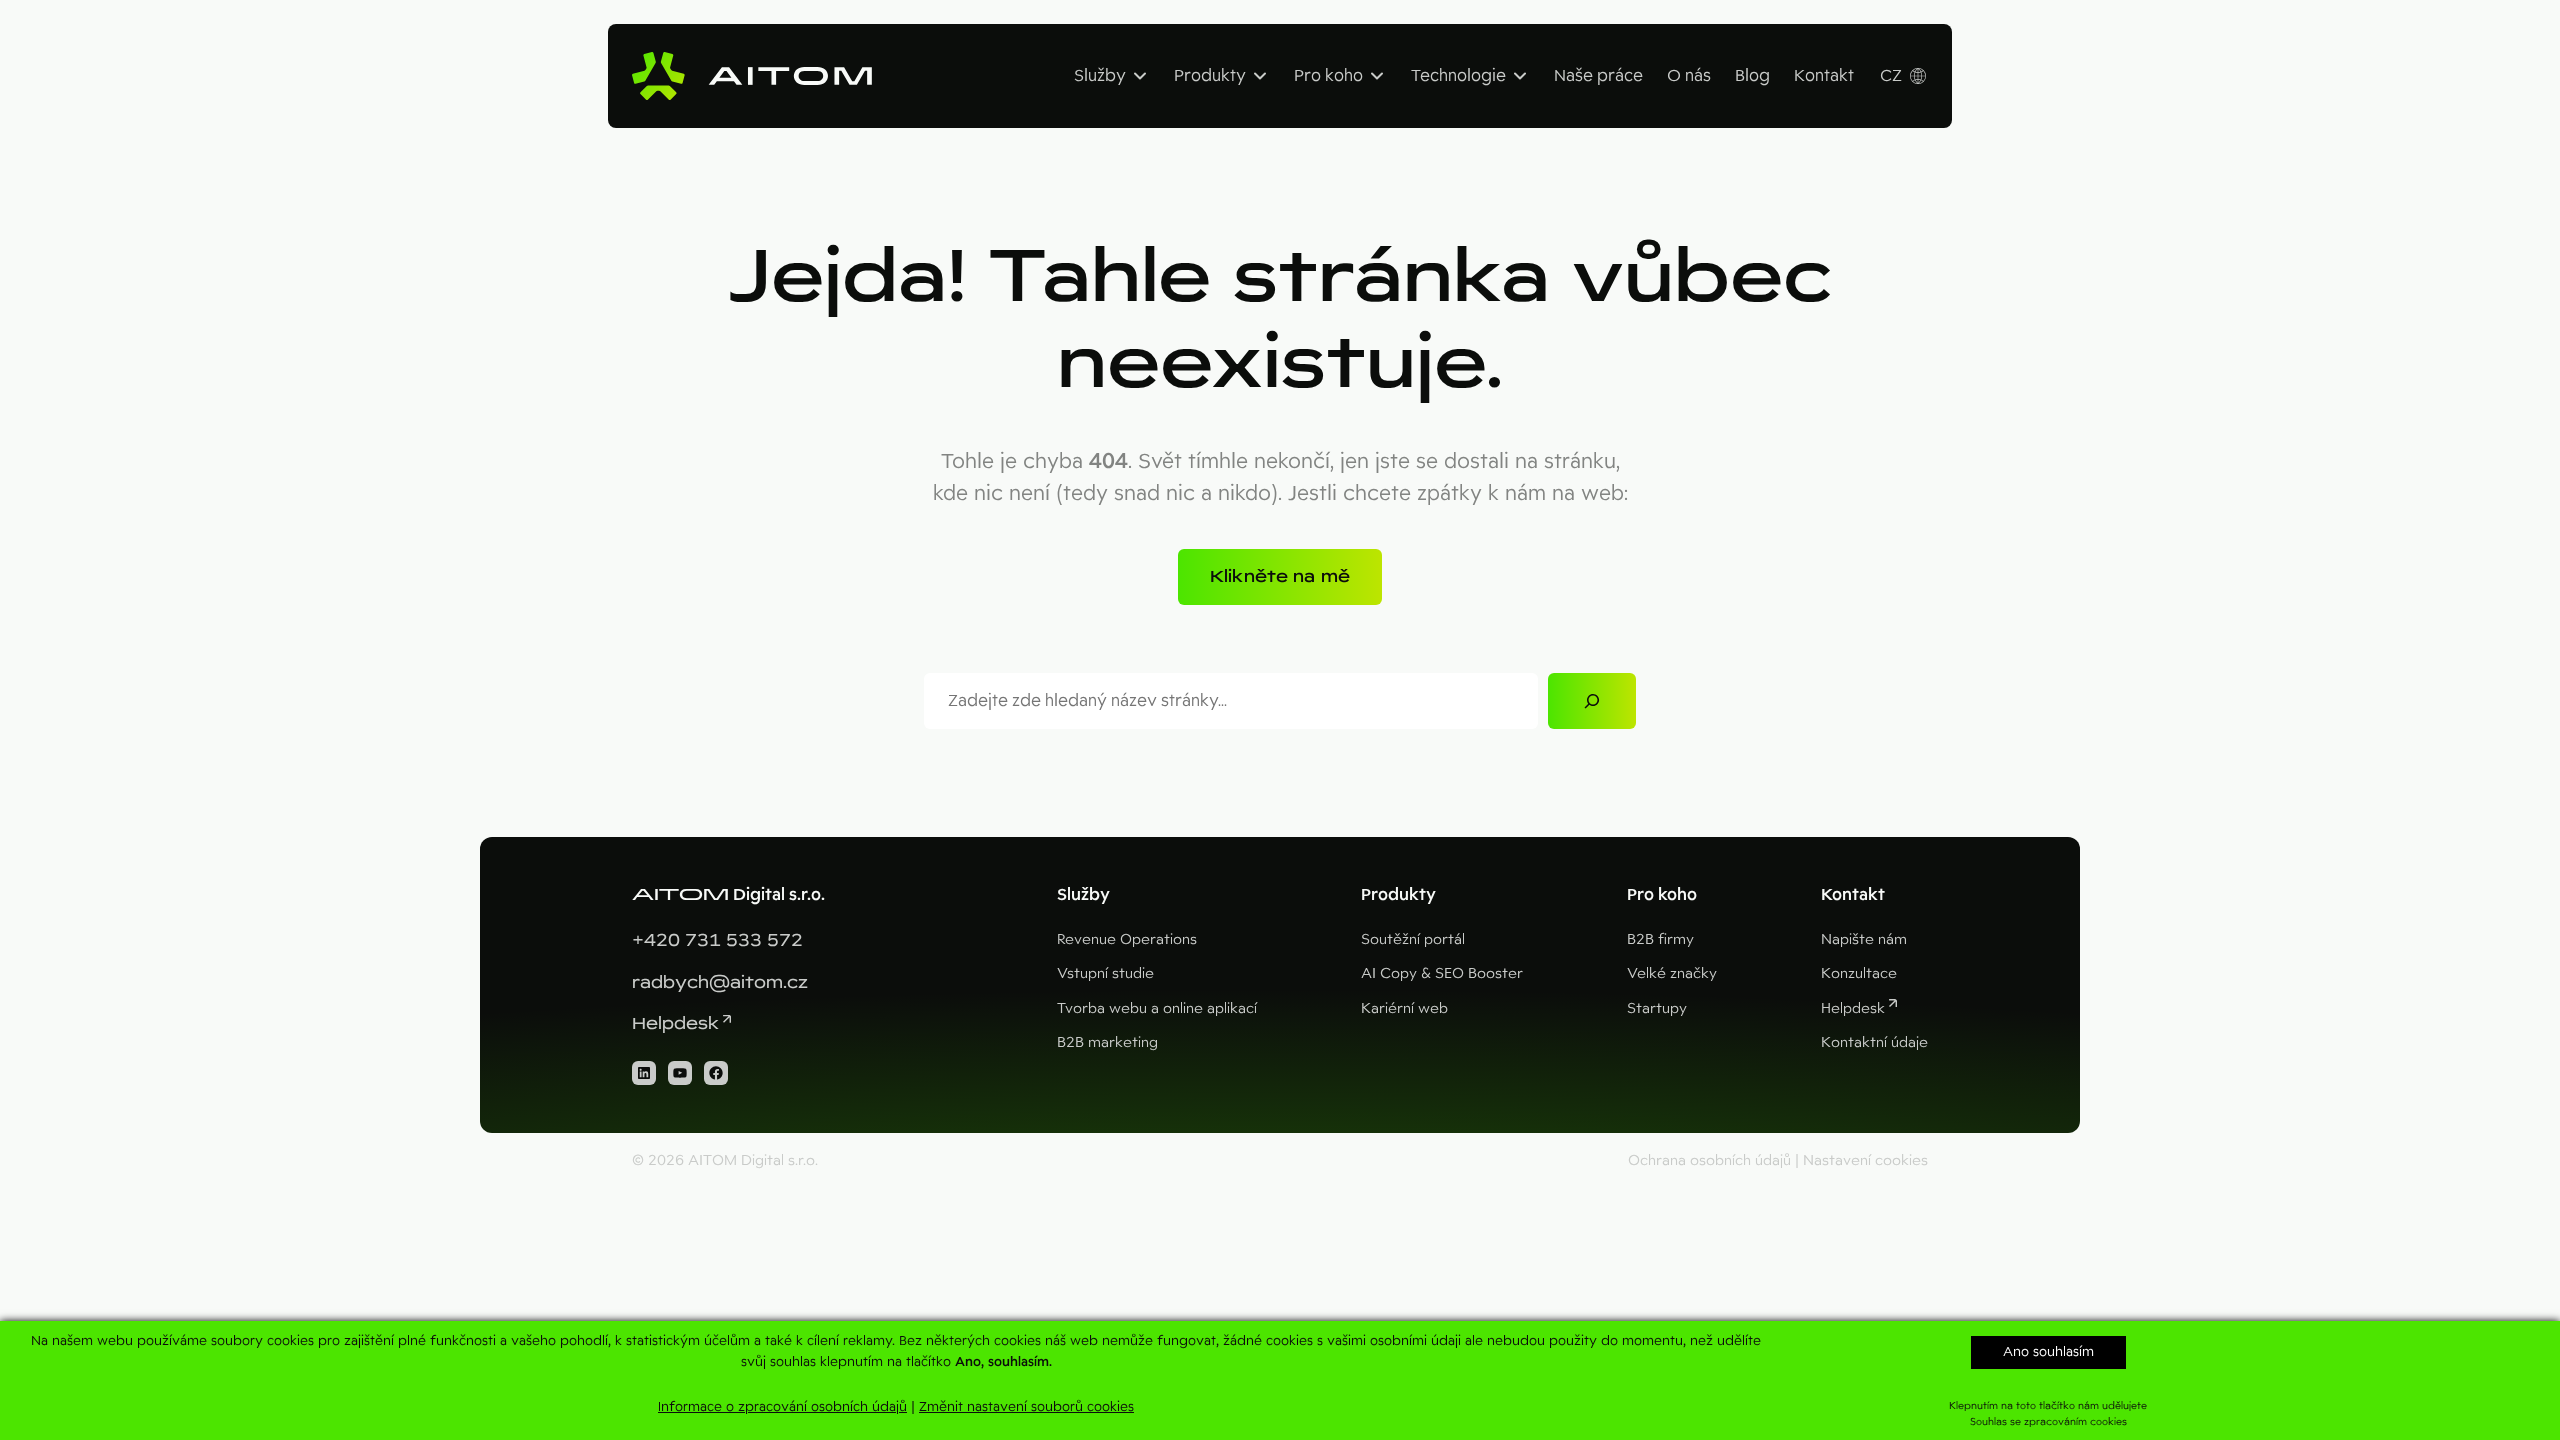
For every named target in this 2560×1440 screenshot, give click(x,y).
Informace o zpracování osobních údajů (782, 1406)
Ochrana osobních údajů (1709, 1160)
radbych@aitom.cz (720, 982)
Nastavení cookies (1865, 1160)
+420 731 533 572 (717, 940)
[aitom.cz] (752, 76)
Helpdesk (675, 1023)
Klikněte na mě (1280, 576)
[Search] (1592, 701)
